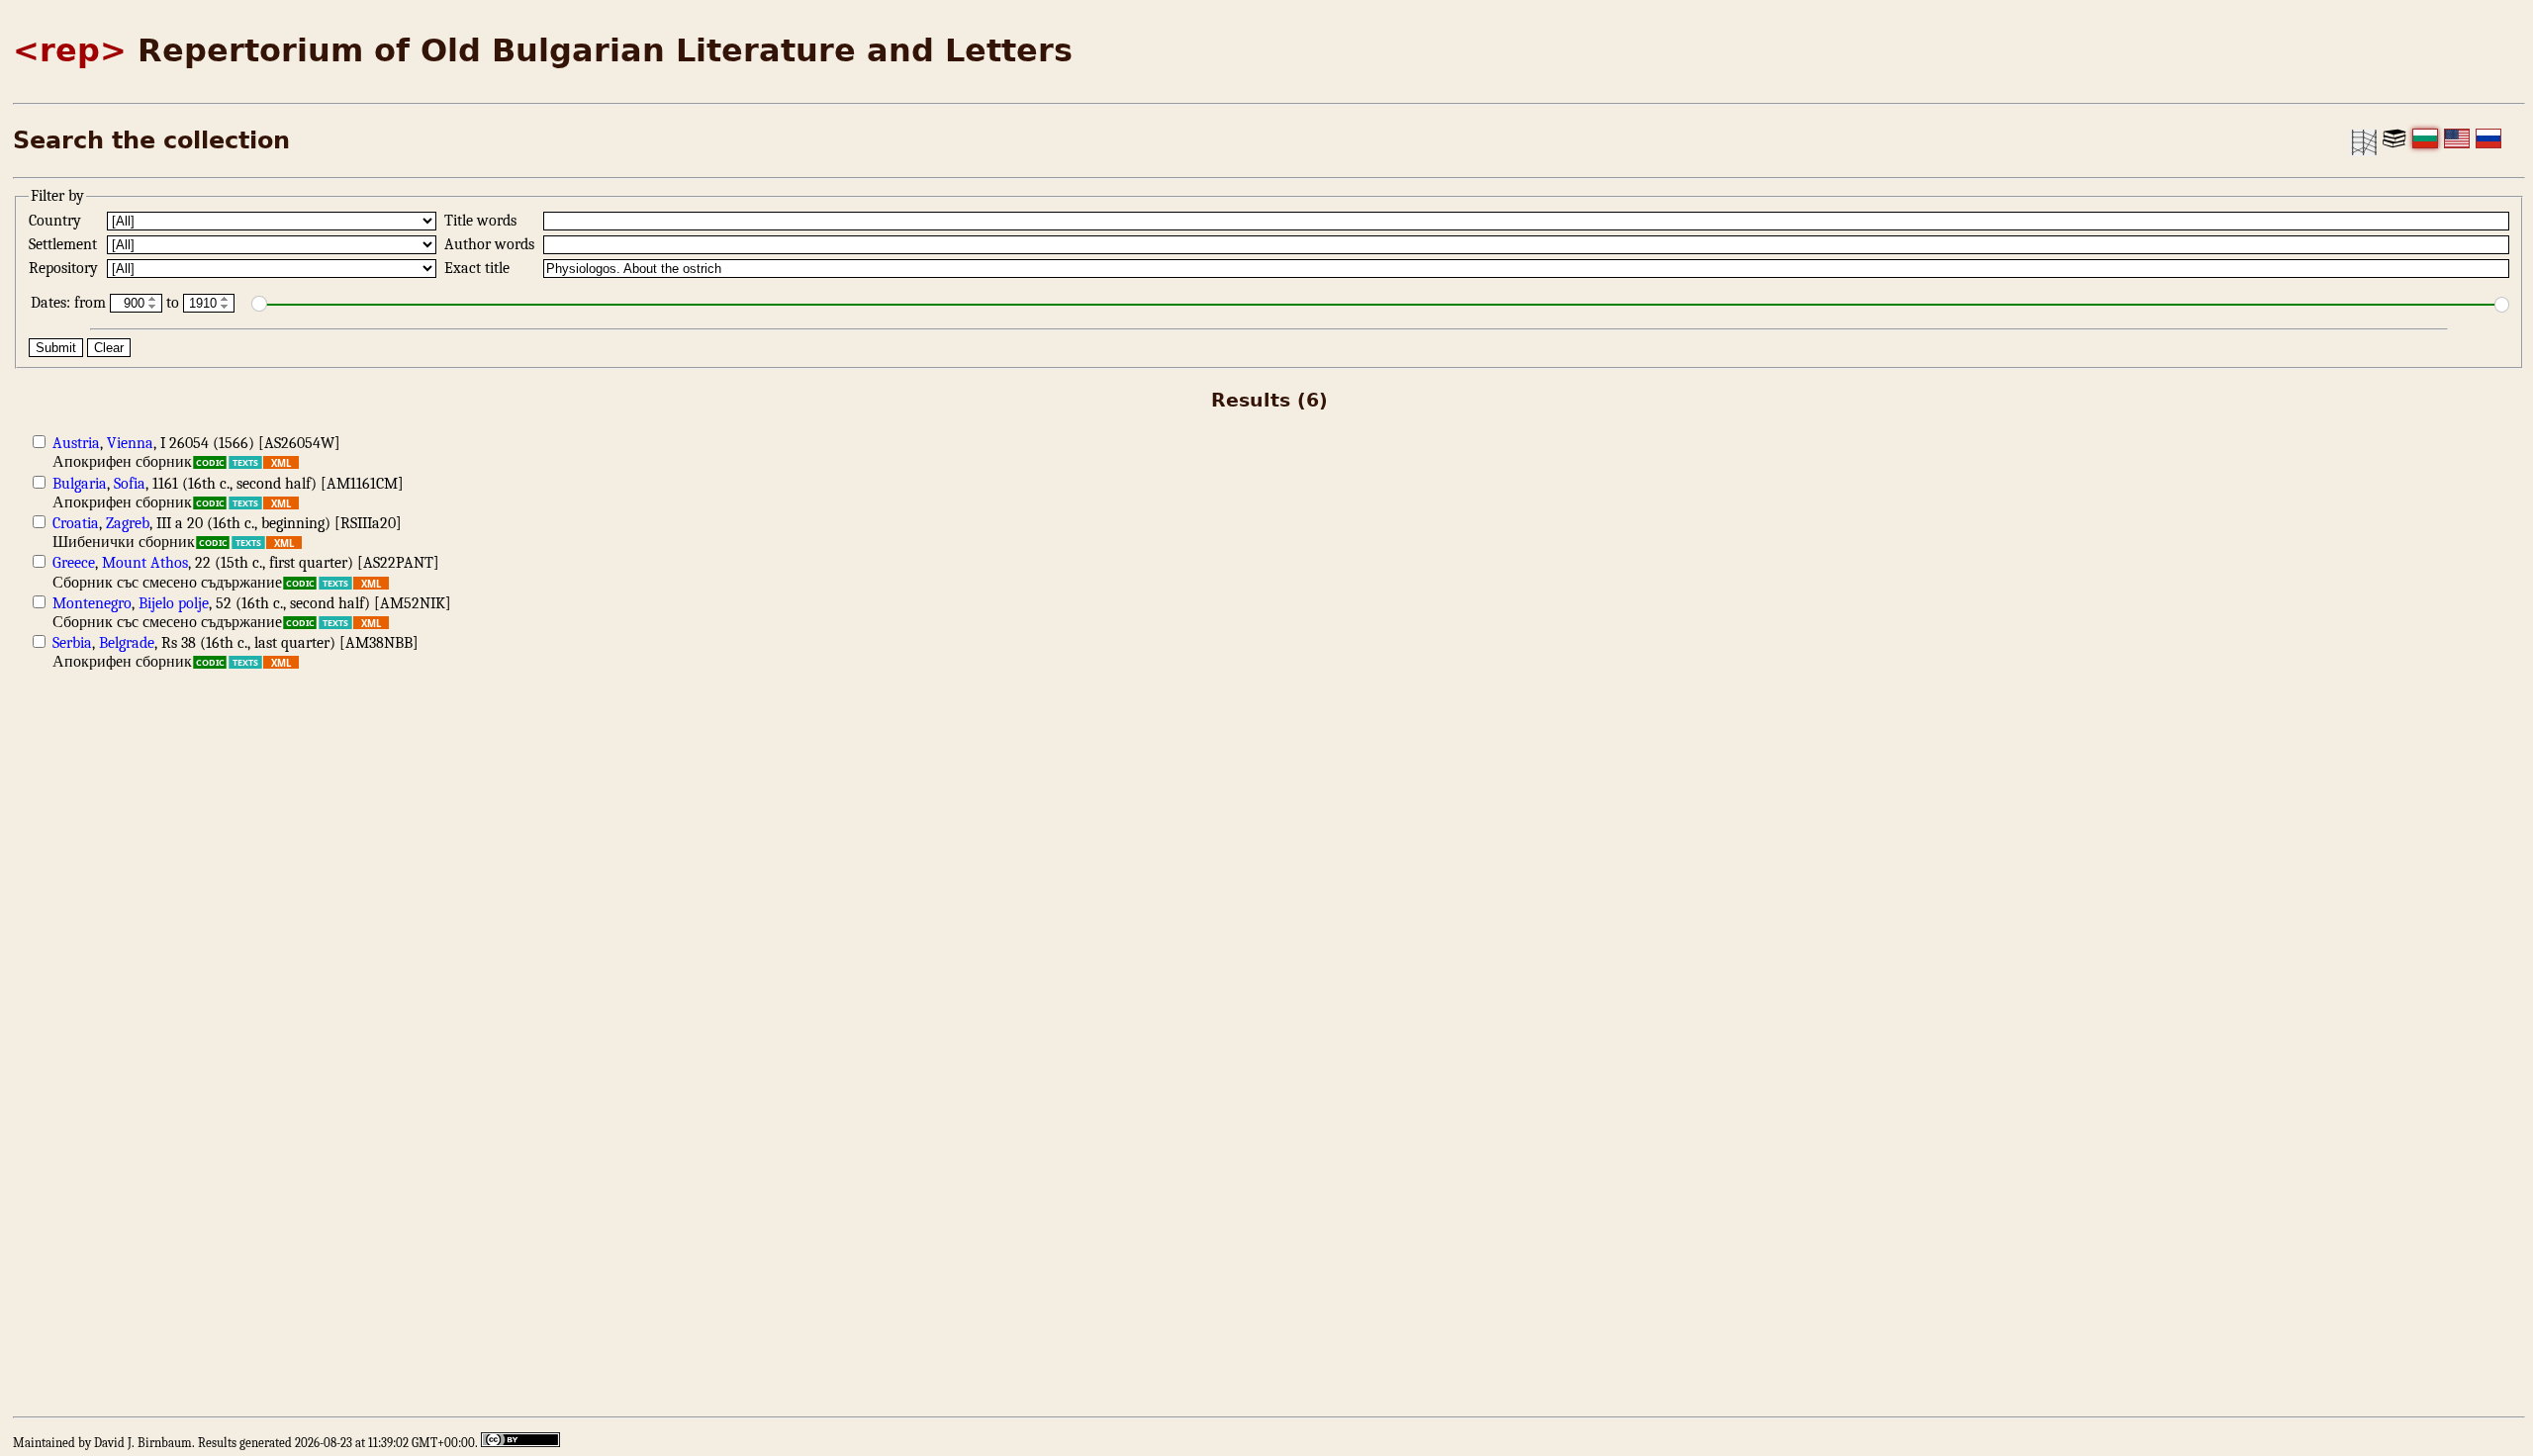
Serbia (72, 643)
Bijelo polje (174, 603)
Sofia (130, 484)
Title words (482, 221)
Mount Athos (145, 563)
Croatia (76, 523)
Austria (76, 443)
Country (57, 221)
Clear (109, 348)
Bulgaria (80, 484)
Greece (74, 563)
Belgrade (127, 643)
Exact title (479, 268)
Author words (491, 244)
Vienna (130, 443)
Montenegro (92, 603)
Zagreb (128, 523)
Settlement (65, 244)
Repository (65, 268)
